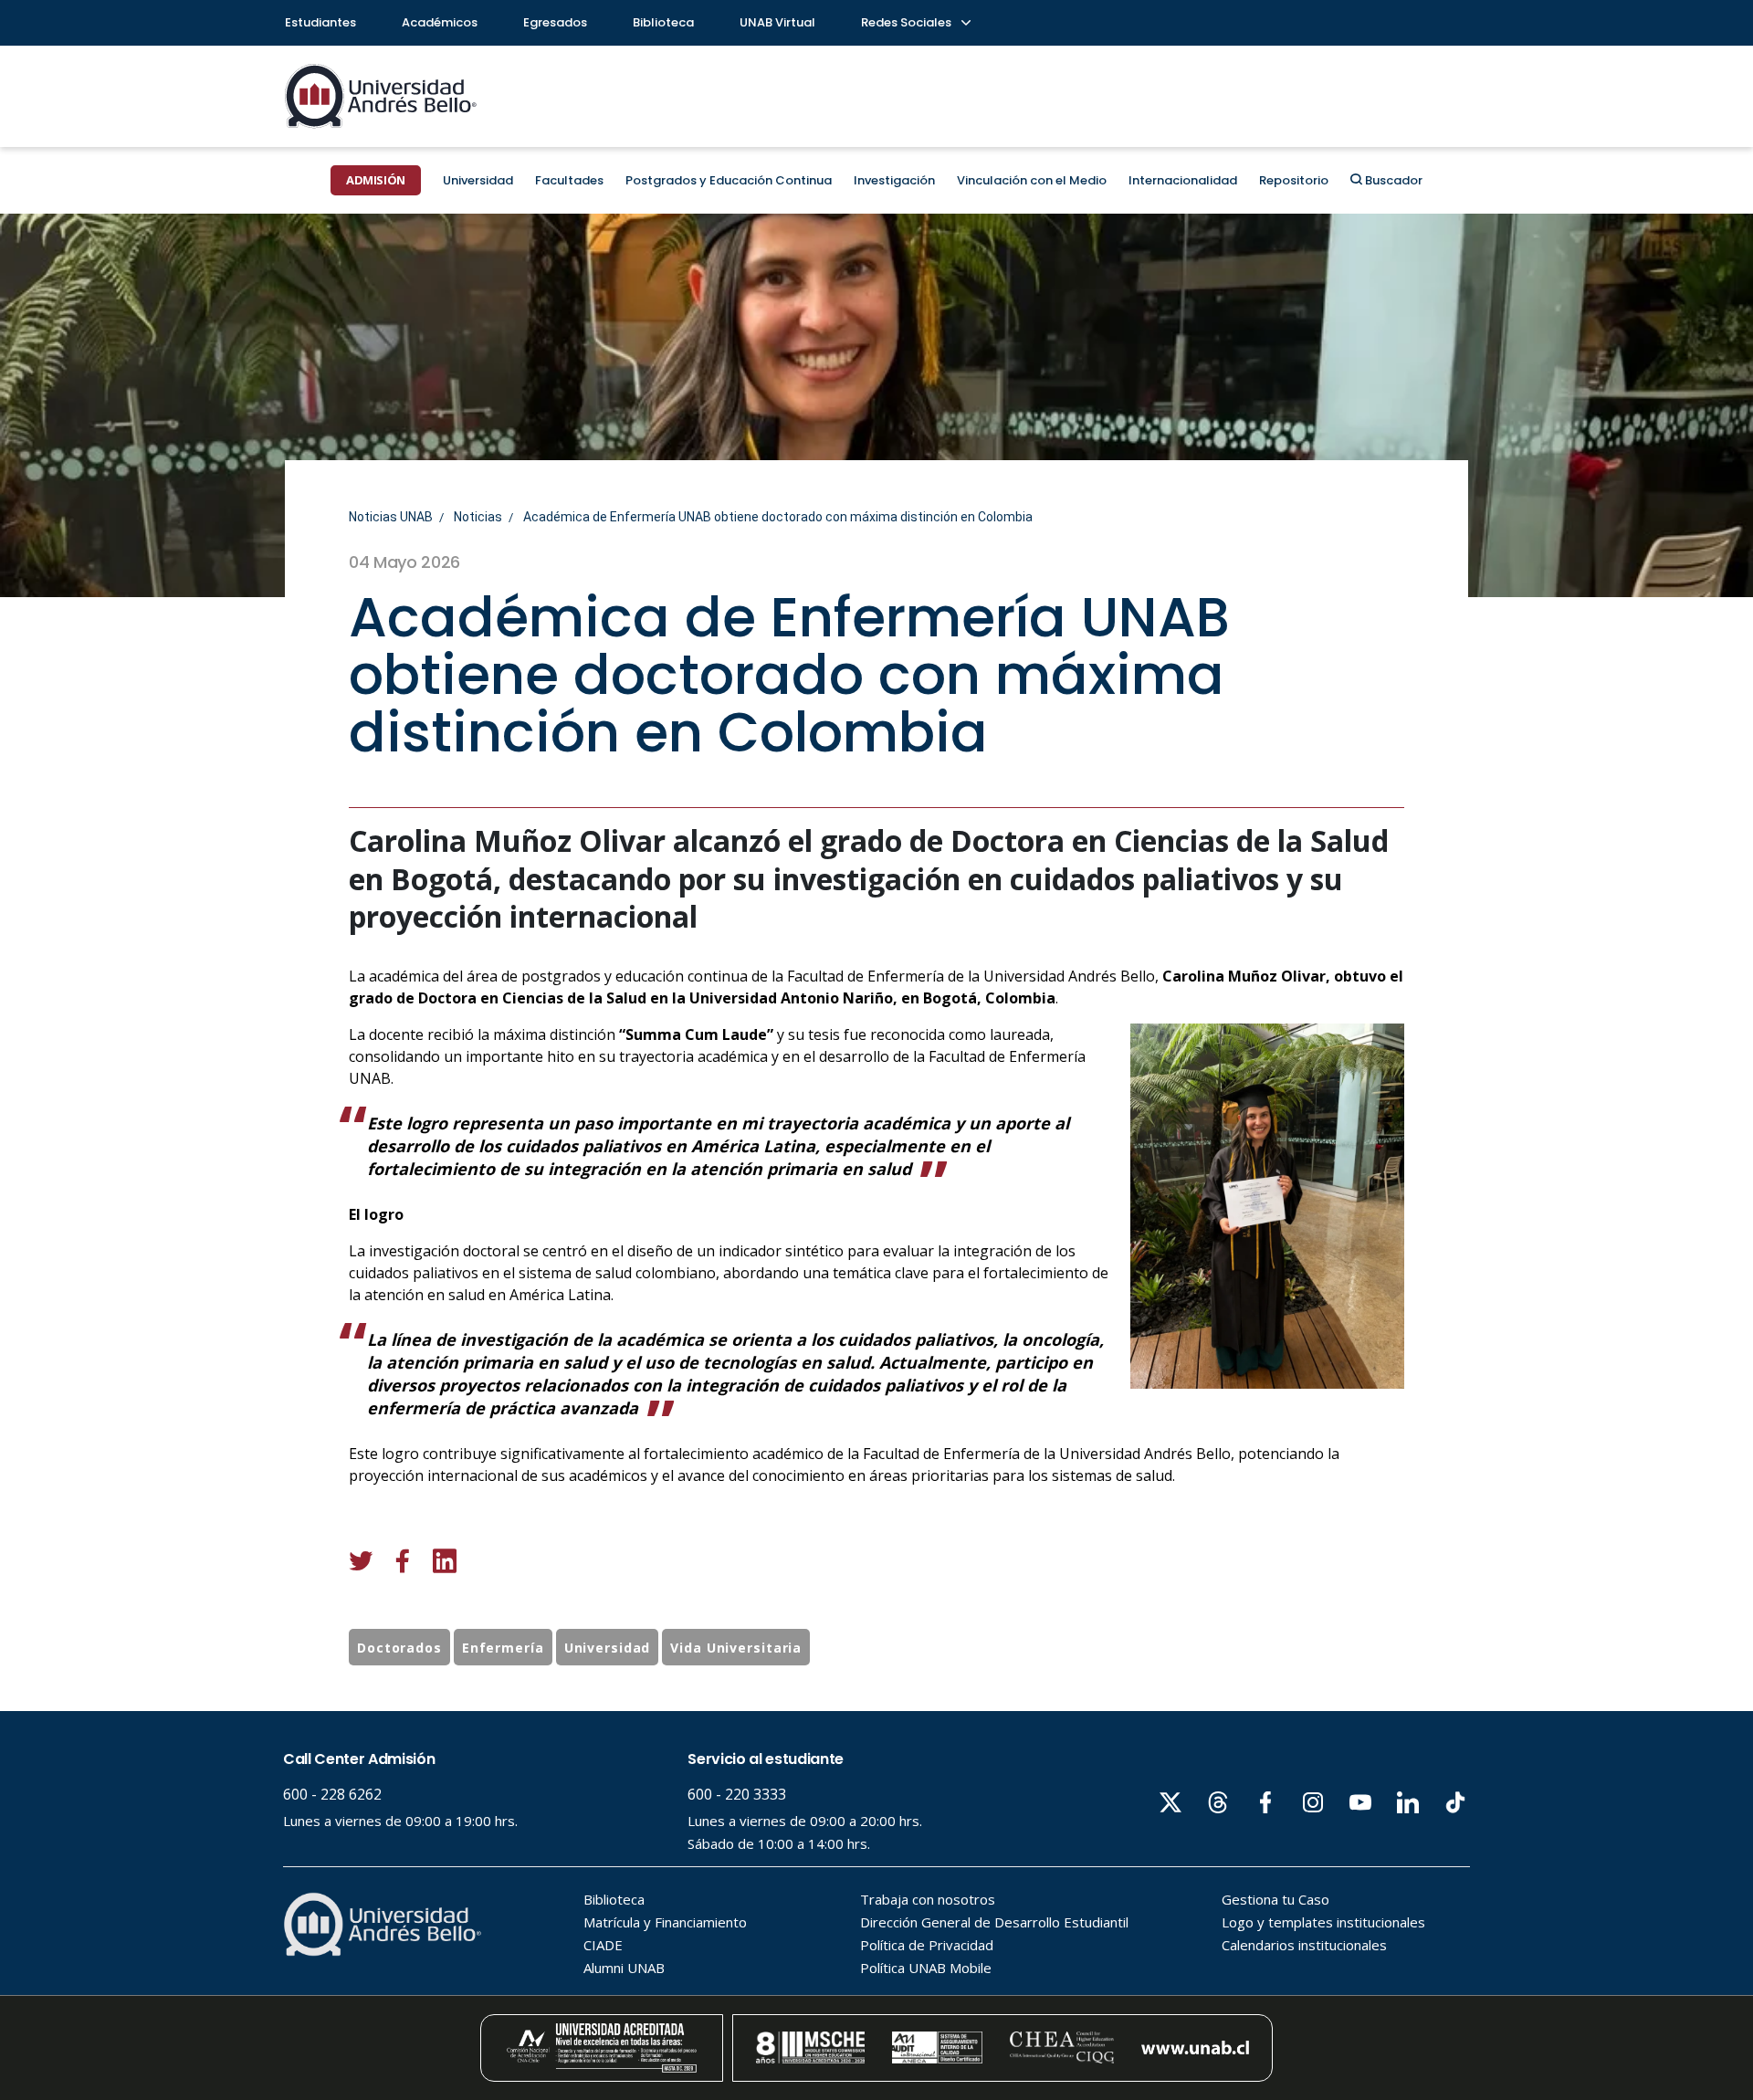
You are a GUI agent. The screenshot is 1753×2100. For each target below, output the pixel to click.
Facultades (569, 180)
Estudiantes (320, 22)
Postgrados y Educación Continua (729, 180)
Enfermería (503, 1648)
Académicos (440, 22)
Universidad (478, 180)
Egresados (555, 22)
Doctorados (399, 1648)
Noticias (478, 517)
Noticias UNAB (391, 517)
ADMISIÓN (376, 180)
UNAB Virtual (777, 22)
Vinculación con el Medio (1032, 180)
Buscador (1392, 180)
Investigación (894, 180)
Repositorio (1294, 180)
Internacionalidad (1183, 180)
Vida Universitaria (736, 1648)
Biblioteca (663, 22)
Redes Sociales (908, 22)
